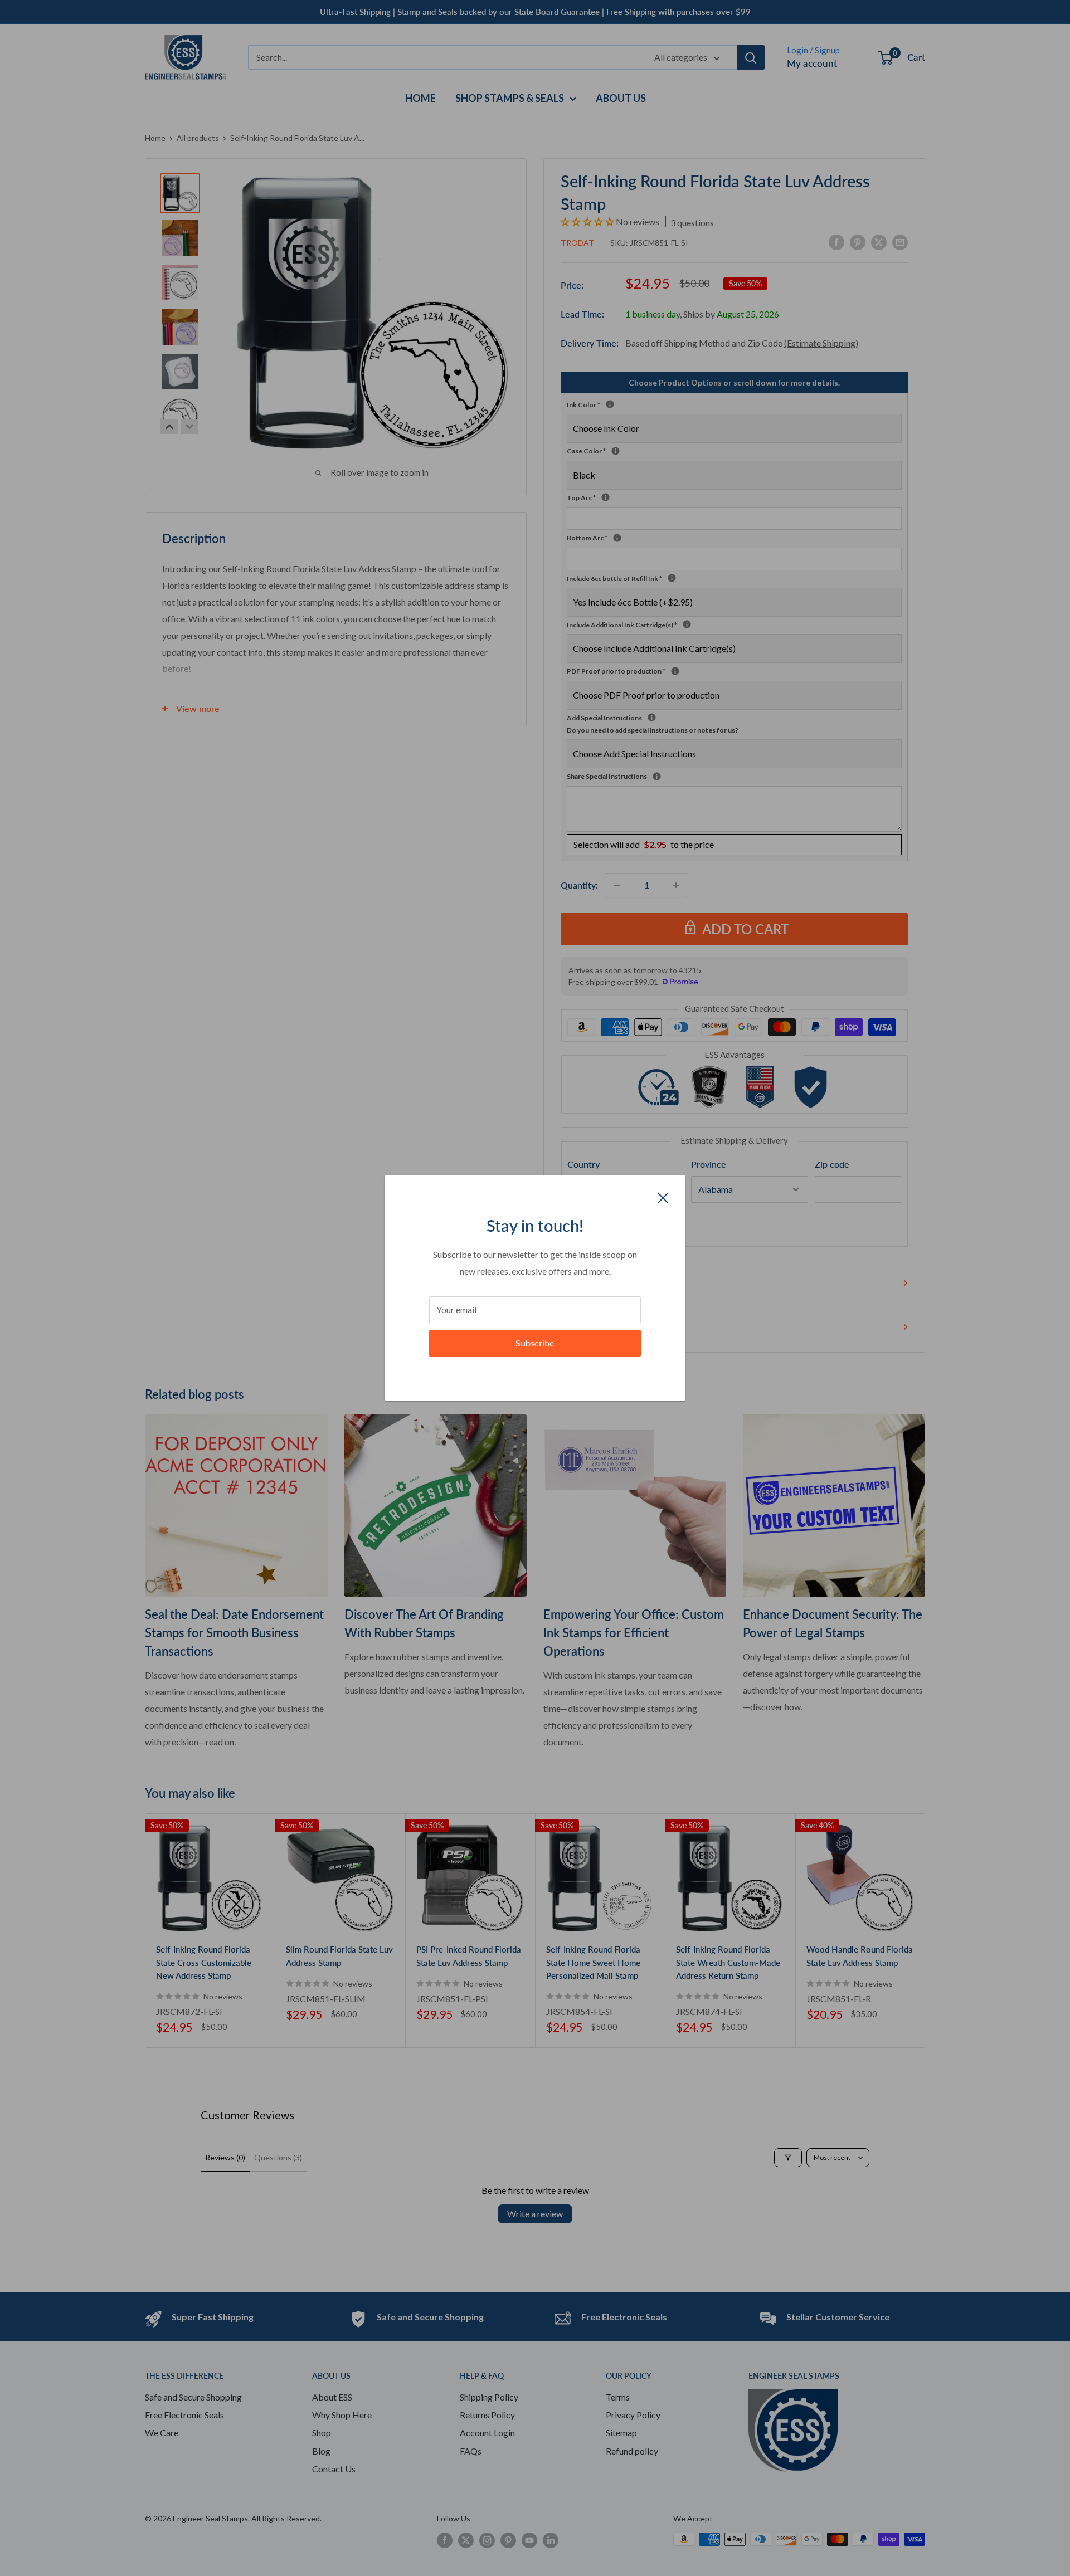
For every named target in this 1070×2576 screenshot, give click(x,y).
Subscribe (535, 1343)
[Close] (663, 1197)
